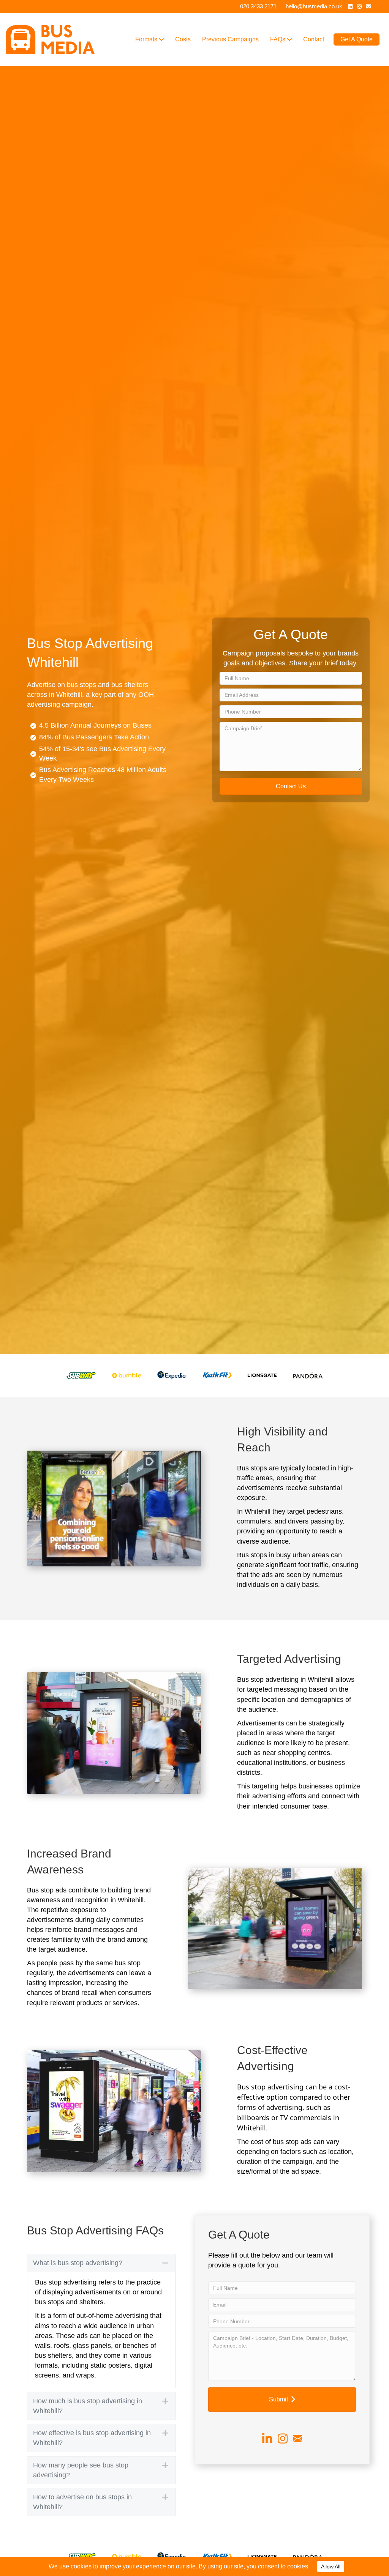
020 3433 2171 (258, 6)
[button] (291, 786)
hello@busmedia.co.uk (314, 6)
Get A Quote (357, 39)
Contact (314, 39)
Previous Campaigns (230, 39)
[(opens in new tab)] (81, 1375)
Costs (183, 39)
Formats (146, 39)
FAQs (278, 39)
